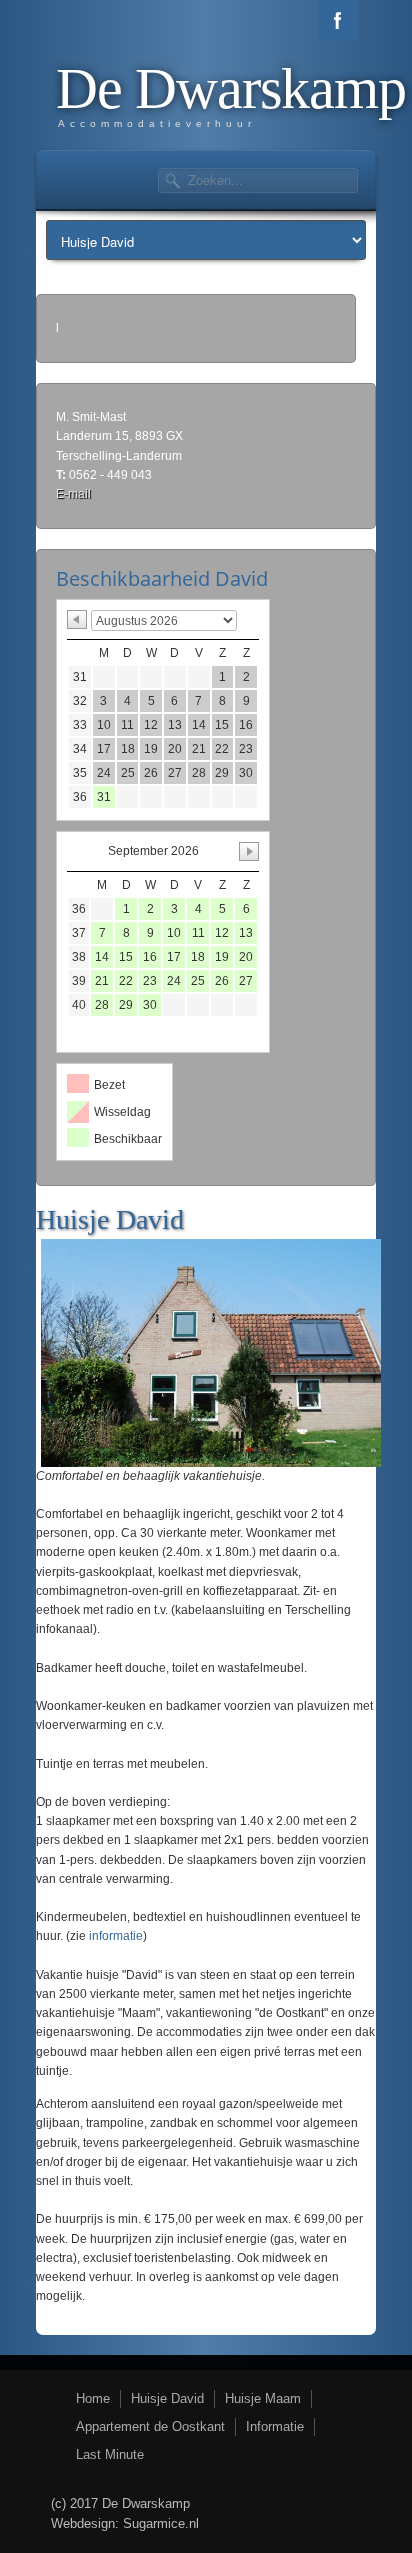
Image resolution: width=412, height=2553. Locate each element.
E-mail (73, 494)
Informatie (275, 2426)
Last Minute (110, 2454)
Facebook (338, 20)
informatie (116, 1936)
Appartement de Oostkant (150, 2426)
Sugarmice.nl (161, 2523)
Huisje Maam (263, 2398)
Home (93, 2398)
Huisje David (167, 2398)
